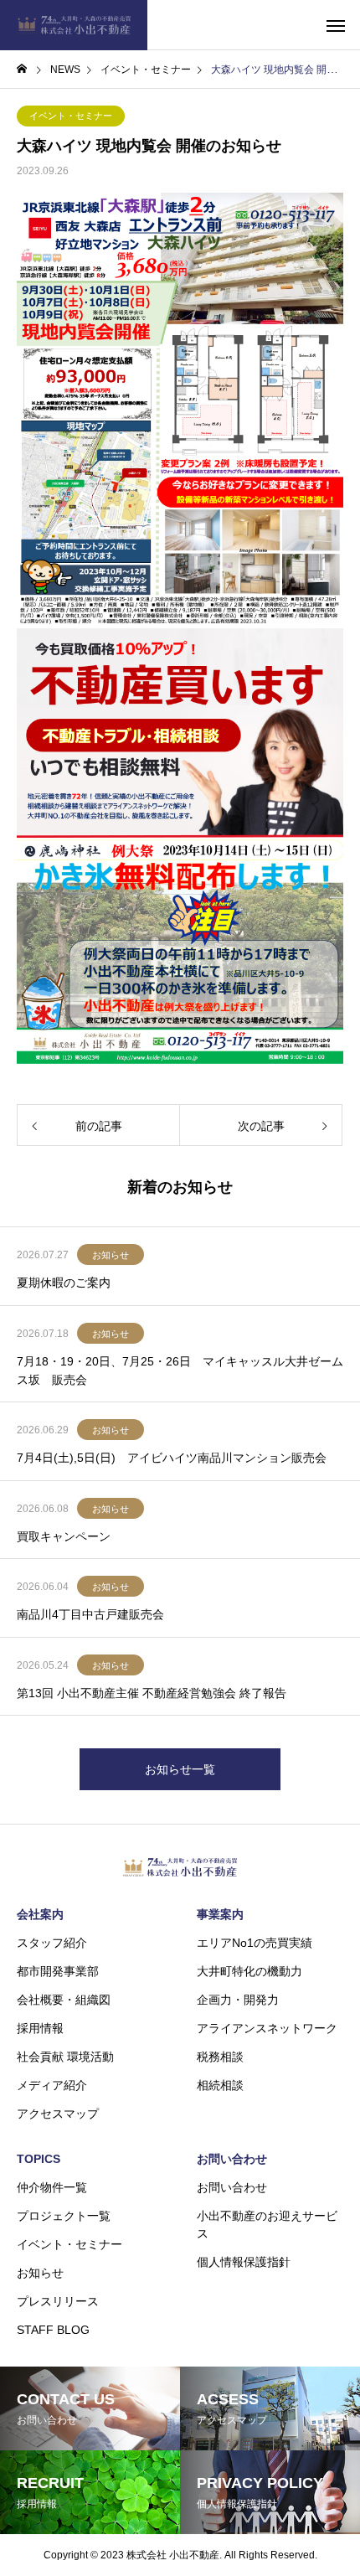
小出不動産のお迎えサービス (267, 2225)
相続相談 (220, 2085)
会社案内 (40, 1914)
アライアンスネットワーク (267, 2028)
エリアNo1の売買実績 (255, 1943)
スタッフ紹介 (52, 1943)
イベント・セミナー (71, 116)
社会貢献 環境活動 (65, 2057)
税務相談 (220, 2057)
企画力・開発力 (238, 2000)
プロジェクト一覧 (64, 2216)
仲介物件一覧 (52, 2187)
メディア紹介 (52, 2085)
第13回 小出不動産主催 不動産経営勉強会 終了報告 (152, 1693)
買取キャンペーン (64, 1536)
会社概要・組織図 (64, 2000)
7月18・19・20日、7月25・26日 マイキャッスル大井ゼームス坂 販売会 (180, 1371)
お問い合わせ (232, 2159)
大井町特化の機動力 (249, 1971)
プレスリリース (58, 2301)
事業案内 (220, 1914)
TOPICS (39, 2159)
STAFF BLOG (53, 2330)
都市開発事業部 (58, 1971)
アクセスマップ (58, 2114)
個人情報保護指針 (244, 2262)
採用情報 (40, 2028)
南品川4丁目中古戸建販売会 (90, 1614)
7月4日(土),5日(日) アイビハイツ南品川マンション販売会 (172, 1458)
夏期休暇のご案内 (64, 1283)
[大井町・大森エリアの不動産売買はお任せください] (74, 25)
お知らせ (111, 1255)
